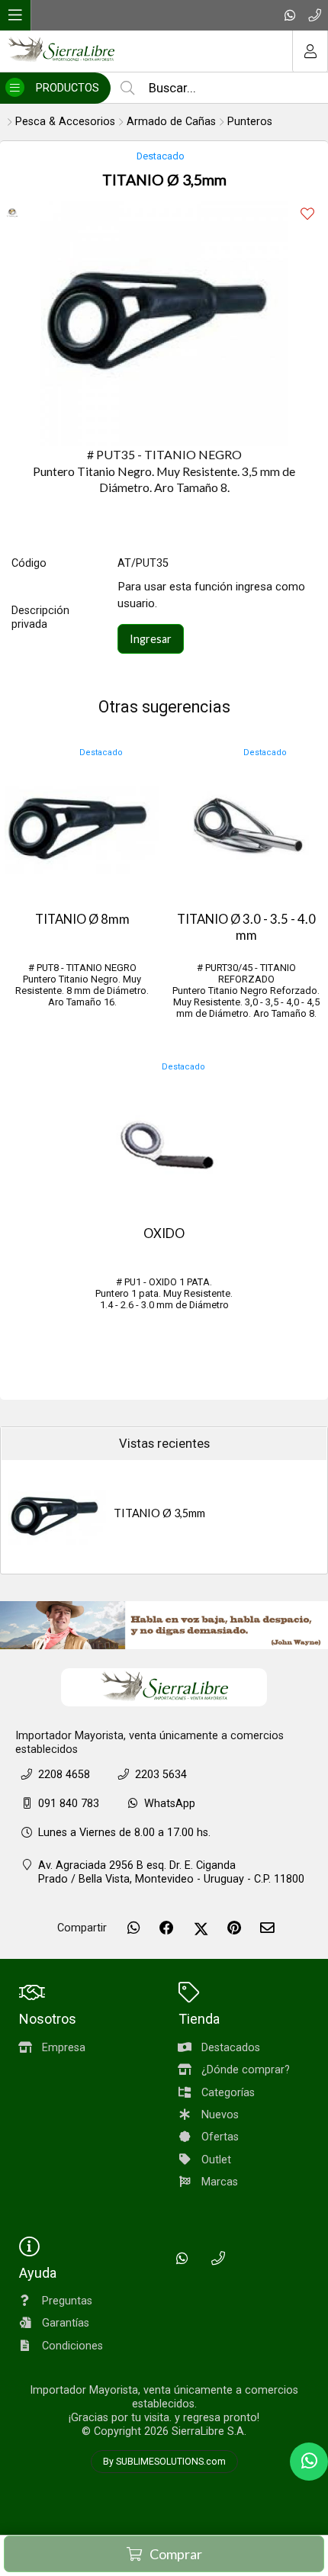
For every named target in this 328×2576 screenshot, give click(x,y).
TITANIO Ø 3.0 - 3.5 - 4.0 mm (246, 927)
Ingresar (151, 639)
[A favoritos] (307, 214)
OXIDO (164, 1233)
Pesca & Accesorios (65, 122)
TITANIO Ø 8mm (82, 919)
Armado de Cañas (171, 122)
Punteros (250, 122)
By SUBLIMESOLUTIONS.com (164, 2462)
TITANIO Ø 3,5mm (159, 1513)
